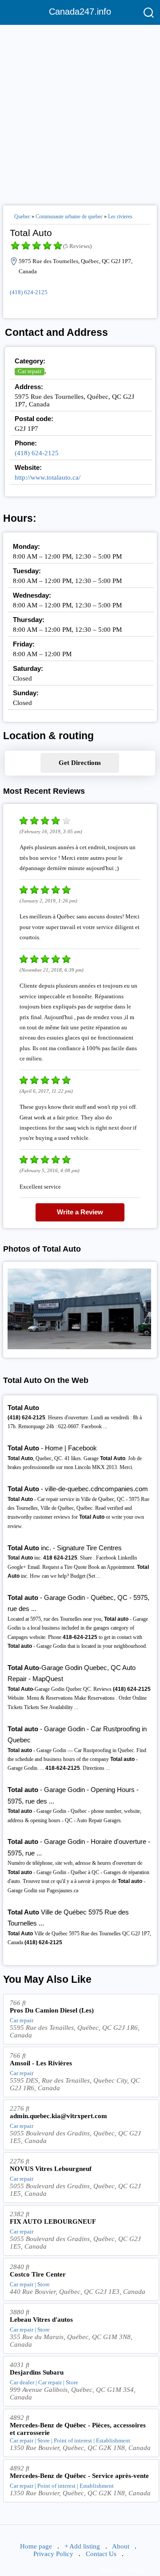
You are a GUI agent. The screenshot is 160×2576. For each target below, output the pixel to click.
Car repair (30, 371)
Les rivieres (120, 217)
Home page (36, 2546)
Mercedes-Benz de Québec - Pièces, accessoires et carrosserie (78, 2429)
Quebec (22, 217)
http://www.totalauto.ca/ (48, 477)
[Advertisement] (80, 111)
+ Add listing (82, 2546)
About (121, 2546)
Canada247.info (80, 12)
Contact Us (101, 2554)
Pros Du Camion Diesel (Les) (52, 2010)
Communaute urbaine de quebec (69, 217)
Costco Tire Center (38, 2274)
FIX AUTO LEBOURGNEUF (53, 2222)
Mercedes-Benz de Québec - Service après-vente (79, 2476)
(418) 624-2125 (29, 292)
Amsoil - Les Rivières (41, 2063)
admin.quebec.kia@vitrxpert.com (58, 2116)
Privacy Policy (53, 2554)
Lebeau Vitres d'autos (41, 2320)
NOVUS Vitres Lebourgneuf (51, 2169)
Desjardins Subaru (37, 2372)
